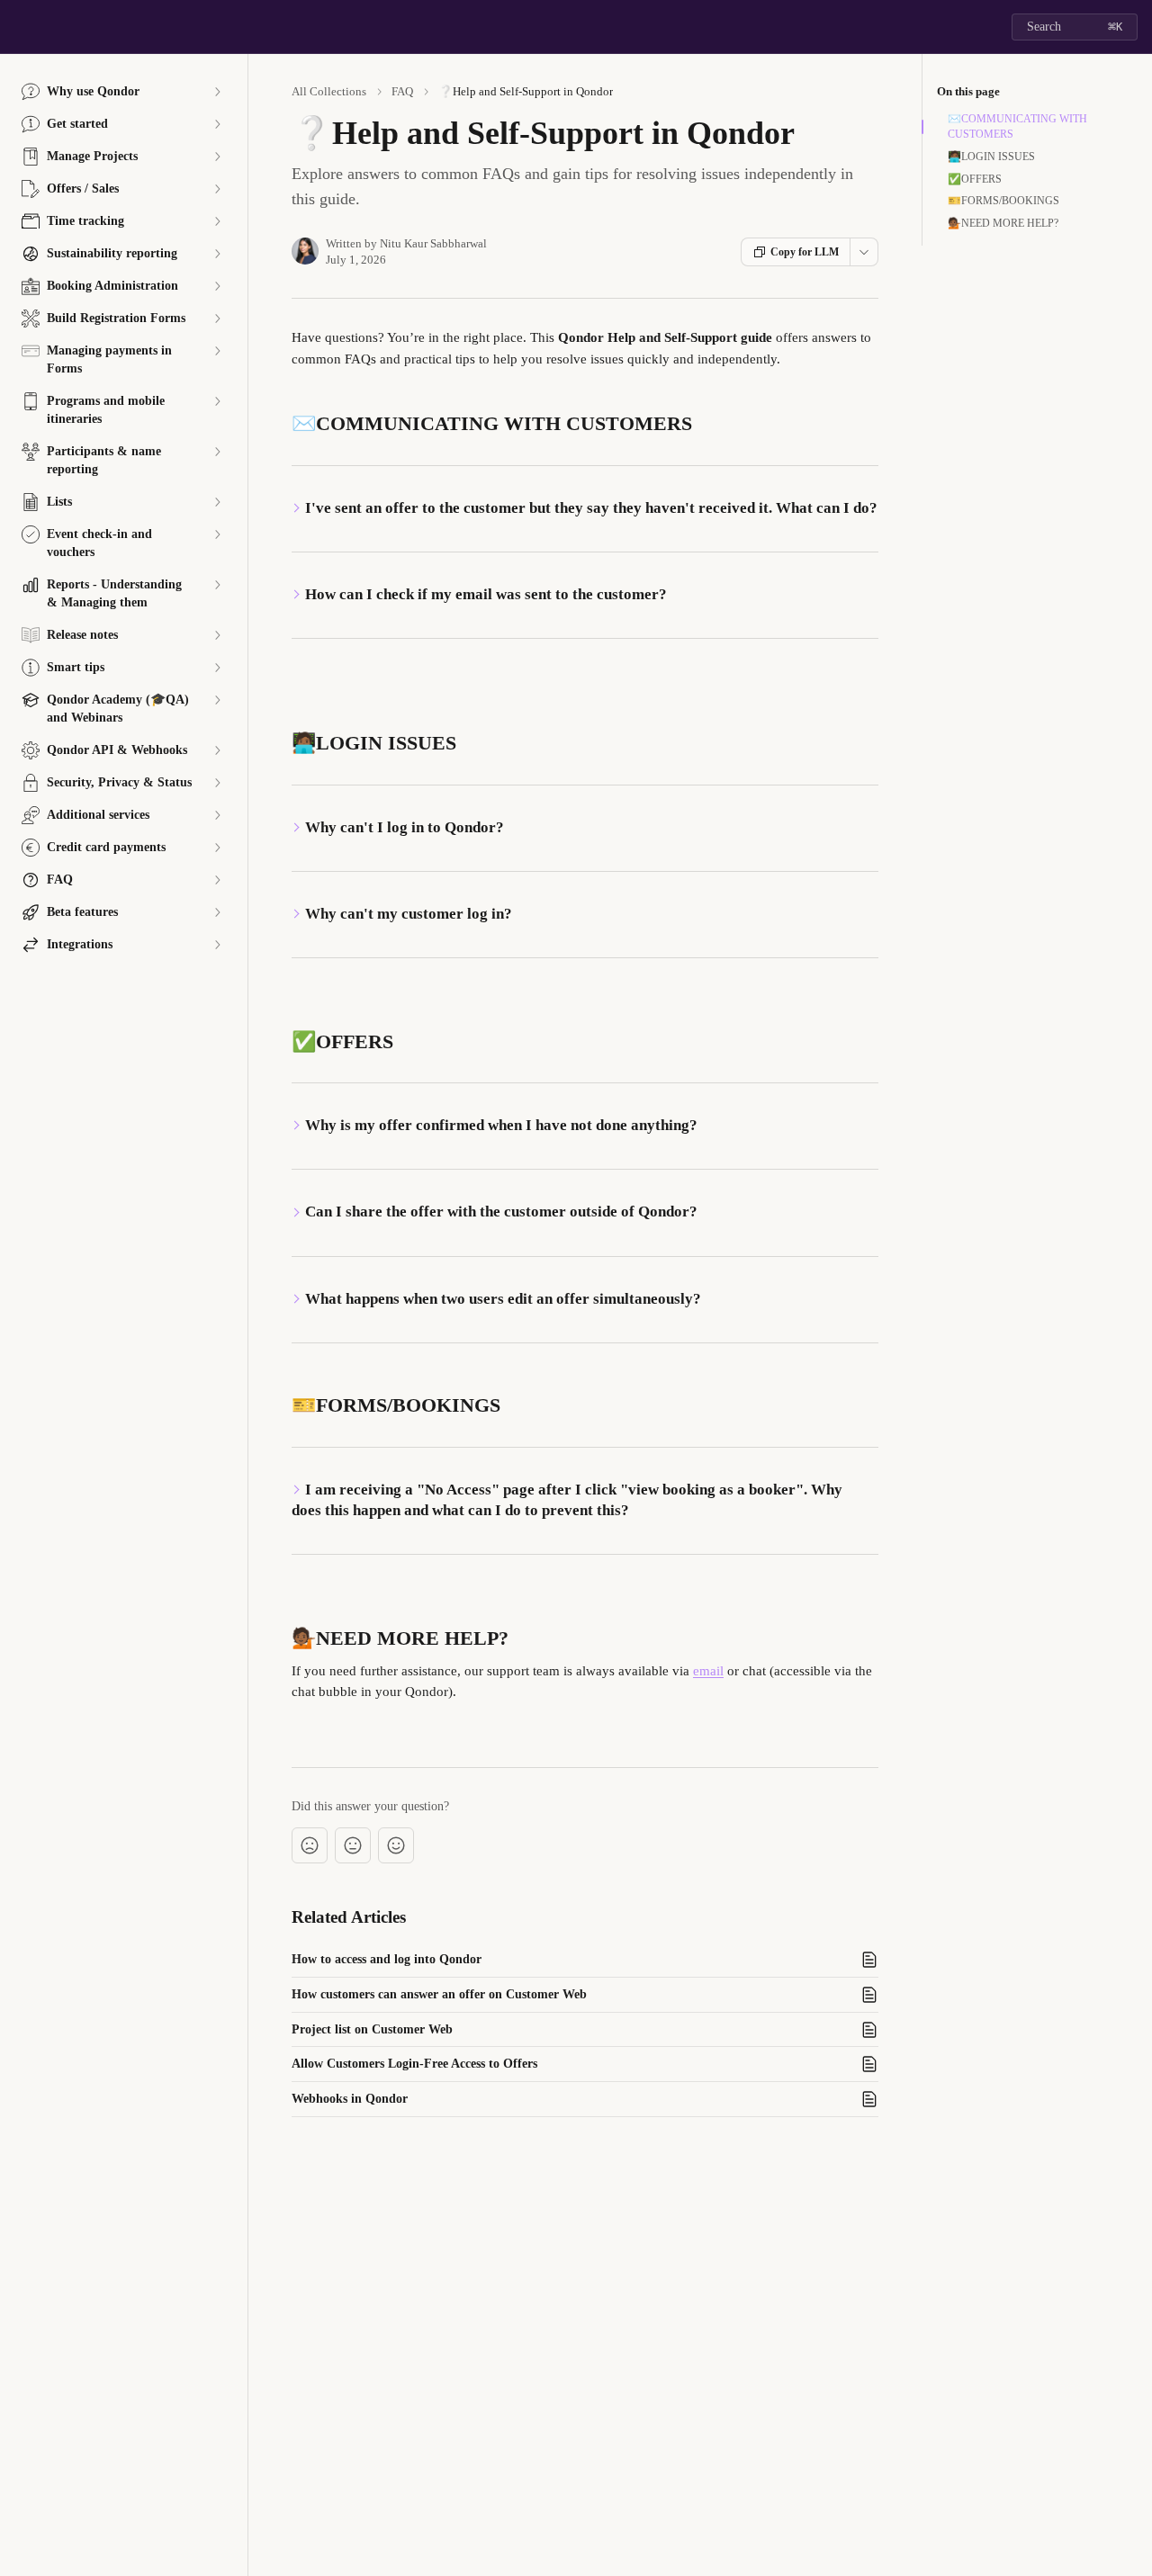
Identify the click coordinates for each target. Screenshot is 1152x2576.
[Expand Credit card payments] (217, 848)
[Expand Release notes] (217, 635)
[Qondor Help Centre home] (18, 27)
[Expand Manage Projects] (217, 157)
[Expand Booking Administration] (217, 286)
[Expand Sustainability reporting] (217, 254)
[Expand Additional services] (217, 815)
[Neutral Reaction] (353, 1845)
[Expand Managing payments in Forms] (217, 351)
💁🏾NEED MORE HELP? (1003, 223)
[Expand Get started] (217, 124)
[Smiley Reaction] (396, 1845)
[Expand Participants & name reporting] (217, 452)
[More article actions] (864, 252)
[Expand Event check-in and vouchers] (217, 534)
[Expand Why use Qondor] (217, 92)
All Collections (329, 91)
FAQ (402, 91)
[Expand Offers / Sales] (217, 189)
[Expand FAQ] (217, 880)
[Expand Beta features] (217, 912)
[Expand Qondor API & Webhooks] (217, 750)
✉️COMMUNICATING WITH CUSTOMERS (1017, 126)
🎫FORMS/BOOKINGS (1003, 201)
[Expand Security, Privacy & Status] (217, 783)
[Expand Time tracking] (217, 221)
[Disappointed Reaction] (310, 1845)
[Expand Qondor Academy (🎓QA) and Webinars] (217, 700)
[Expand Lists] (217, 502)
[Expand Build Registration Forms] (217, 319)
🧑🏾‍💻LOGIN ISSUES (991, 157)
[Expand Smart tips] (217, 668)
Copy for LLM (805, 252)
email (708, 1671)
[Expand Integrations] (217, 945)
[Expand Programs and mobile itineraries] (217, 401)
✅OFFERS (975, 179)
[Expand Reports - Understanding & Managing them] (217, 585)
